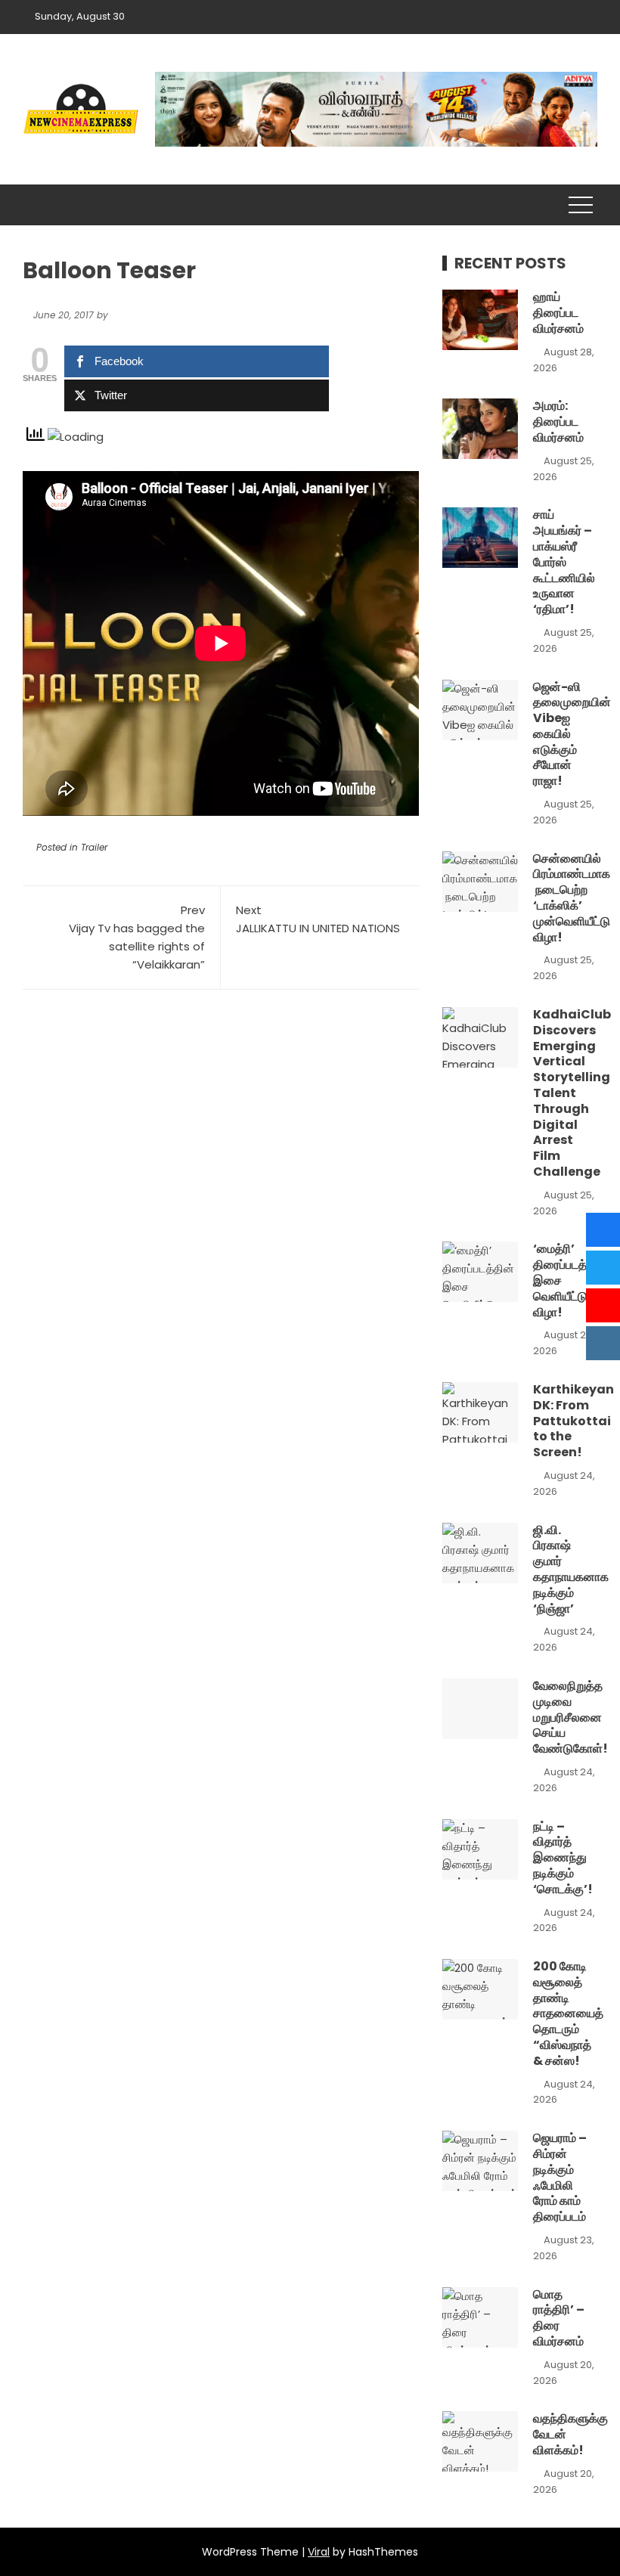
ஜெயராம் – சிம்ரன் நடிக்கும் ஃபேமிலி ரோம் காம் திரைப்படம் (560, 2177)
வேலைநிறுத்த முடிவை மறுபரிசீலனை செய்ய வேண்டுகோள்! (570, 1717)
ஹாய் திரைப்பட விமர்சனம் (558, 313)
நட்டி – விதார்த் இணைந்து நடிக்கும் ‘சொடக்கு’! (563, 1858)
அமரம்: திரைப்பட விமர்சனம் (558, 422)
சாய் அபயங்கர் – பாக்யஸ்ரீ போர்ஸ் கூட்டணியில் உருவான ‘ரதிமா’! (564, 562)
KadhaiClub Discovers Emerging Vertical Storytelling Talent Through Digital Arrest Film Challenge (572, 1093)
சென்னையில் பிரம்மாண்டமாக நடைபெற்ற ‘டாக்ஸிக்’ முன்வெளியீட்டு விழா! (572, 898)
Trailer (94, 847)
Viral (319, 2552)
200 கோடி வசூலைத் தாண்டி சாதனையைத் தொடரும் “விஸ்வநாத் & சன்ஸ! (568, 2013)
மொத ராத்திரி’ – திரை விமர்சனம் (559, 2318)
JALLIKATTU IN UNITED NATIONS (318, 919)
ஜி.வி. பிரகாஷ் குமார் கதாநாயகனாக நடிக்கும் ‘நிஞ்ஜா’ (571, 1569)
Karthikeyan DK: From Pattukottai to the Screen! (573, 1421)
